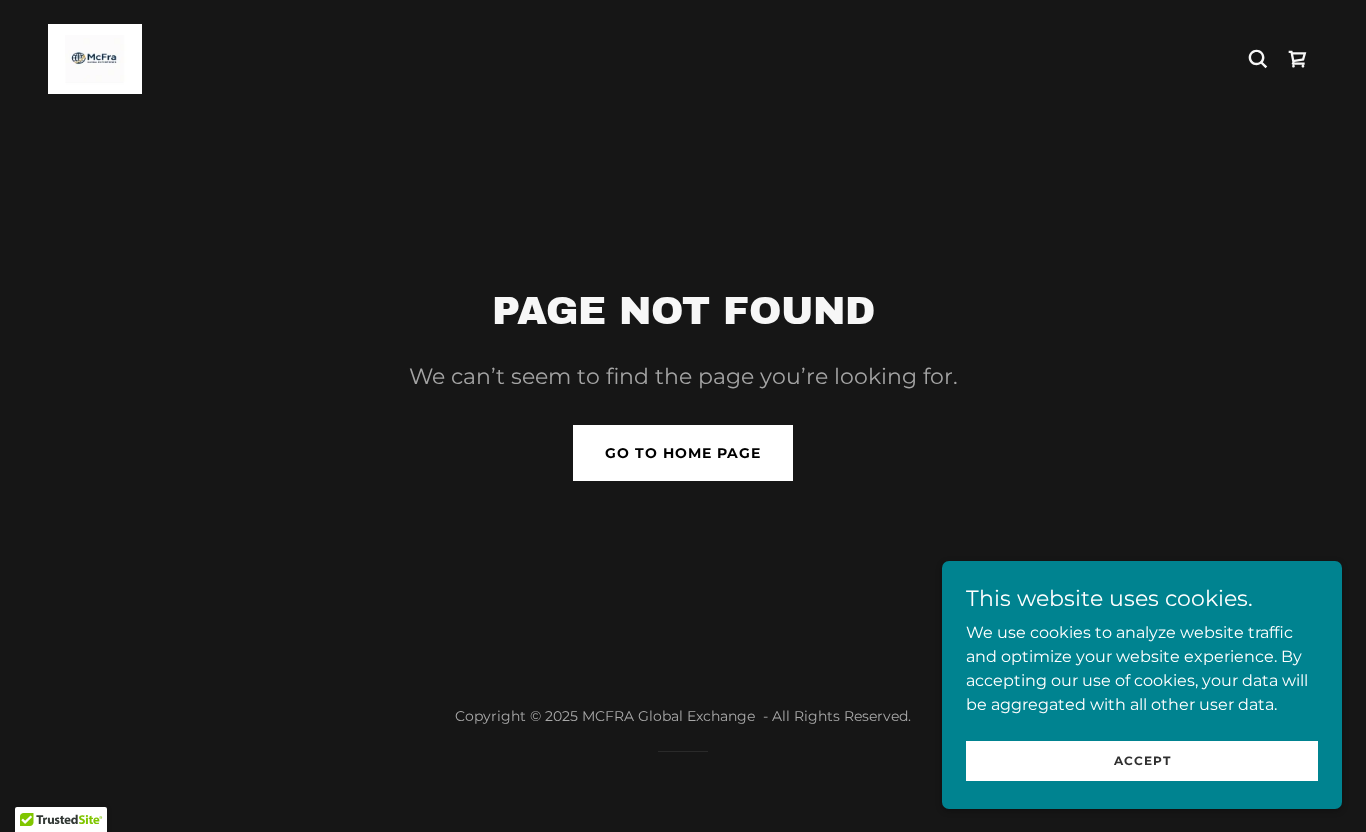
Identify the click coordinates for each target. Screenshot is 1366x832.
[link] (95, 57)
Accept (1142, 760)
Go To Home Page (683, 453)
